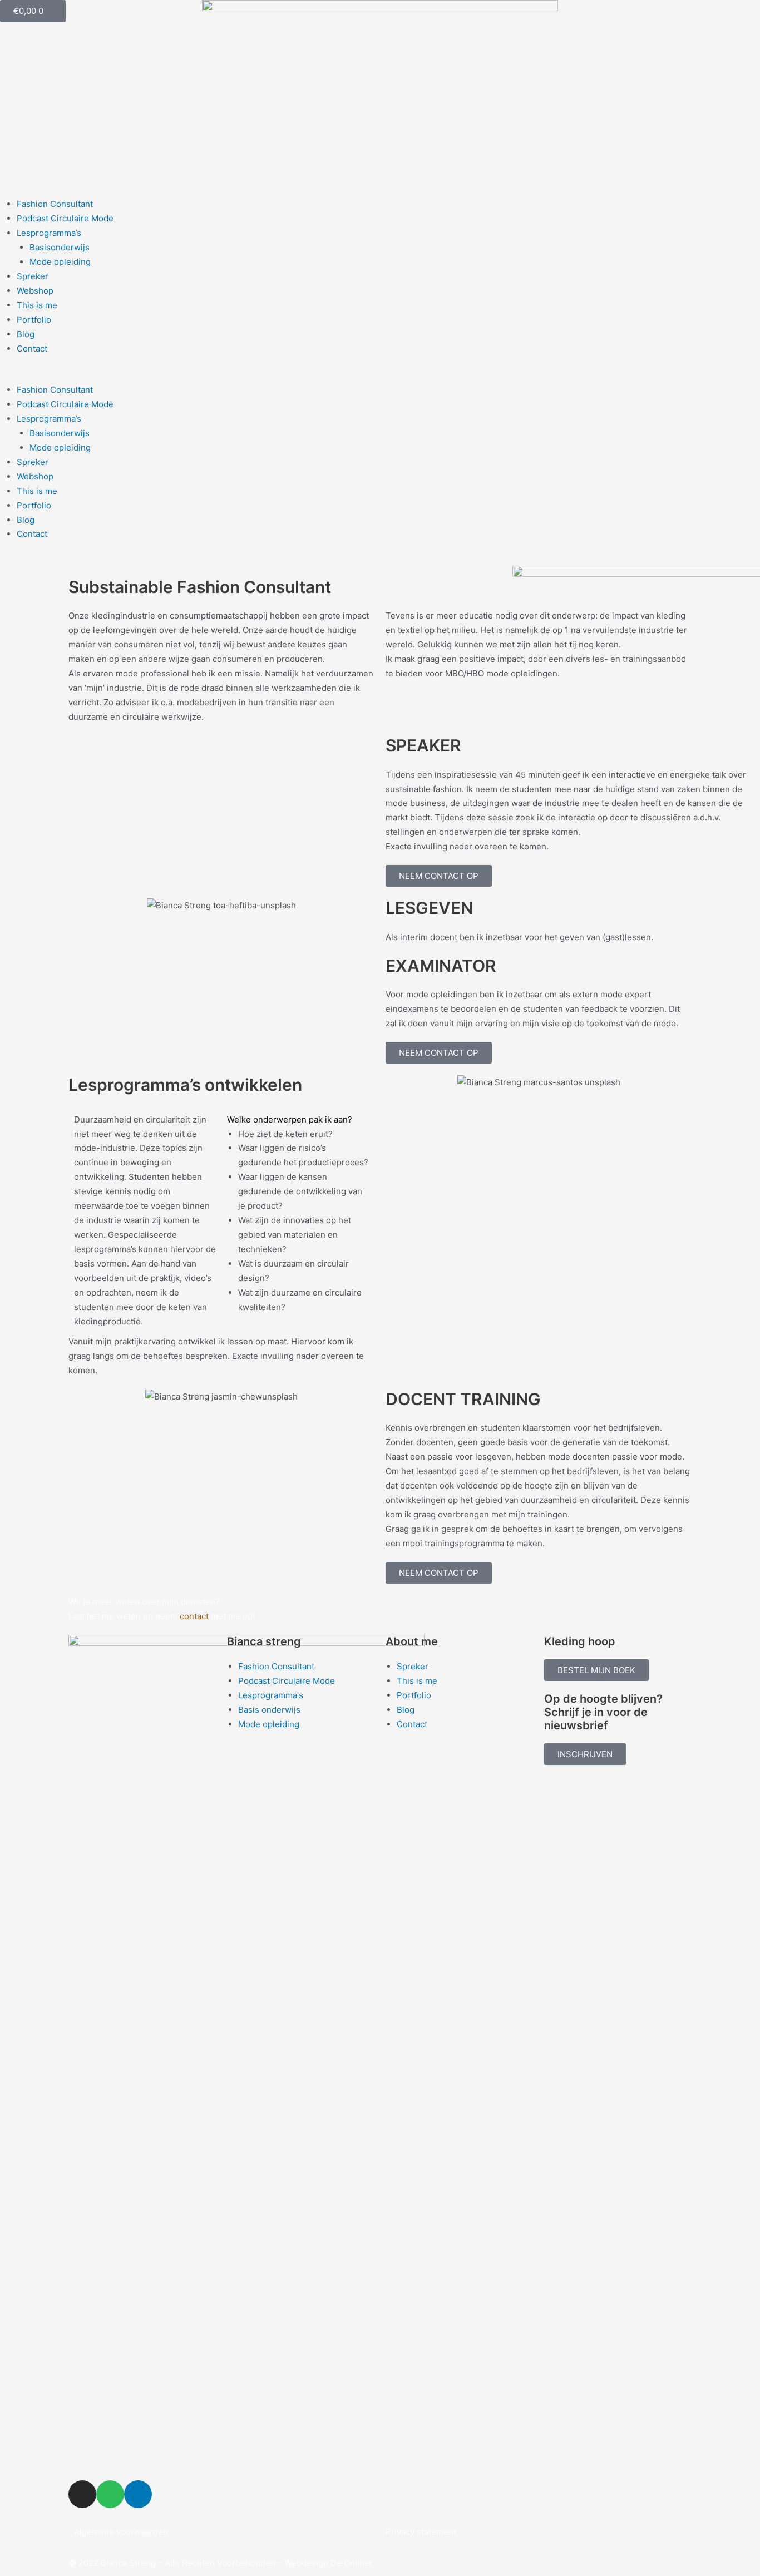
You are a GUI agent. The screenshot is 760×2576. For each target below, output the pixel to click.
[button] (380, 375)
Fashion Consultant (55, 204)
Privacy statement (421, 2532)
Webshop (35, 291)
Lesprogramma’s (49, 233)
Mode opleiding (60, 262)
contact (194, 1616)
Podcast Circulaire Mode (65, 218)
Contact (32, 348)
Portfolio (34, 320)
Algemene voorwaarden (121, 2532)
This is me (37, 305)
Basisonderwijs (60, 247)
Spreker (33, 276)
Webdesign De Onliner (329, 2563)
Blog (26, 334)
